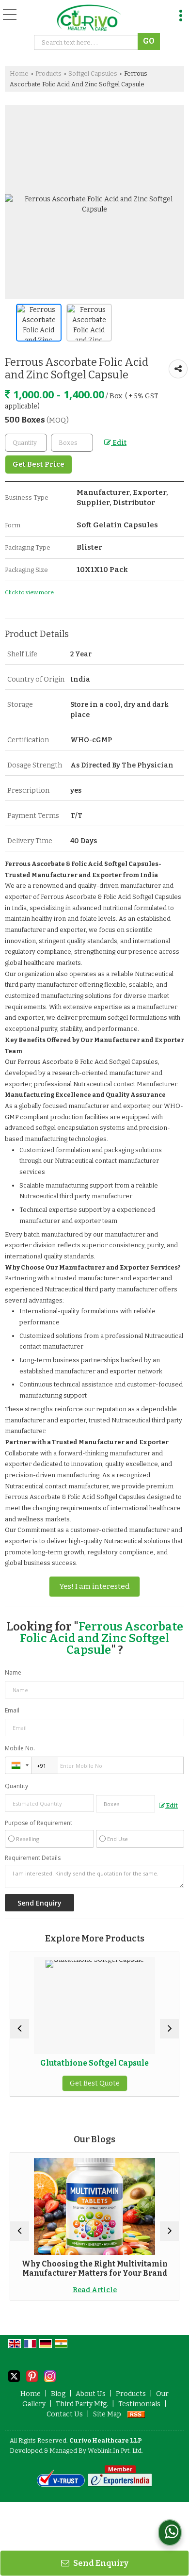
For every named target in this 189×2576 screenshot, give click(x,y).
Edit (119, 443)
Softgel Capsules (93, 73)
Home (19, 73)
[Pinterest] (32, 2375)
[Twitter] (14, 2375)
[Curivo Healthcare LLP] (89, 18)
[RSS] (136, 2414)
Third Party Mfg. (82, 2404)
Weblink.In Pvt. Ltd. (115, 2451)
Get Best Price (39, 464)
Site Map (107, 2414)
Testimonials (139, 2404)
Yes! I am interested (94, 1586)
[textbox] (72, 443)
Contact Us (65, 2414)
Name (13, 1672)
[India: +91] (18, 1765)
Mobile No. (20, 1748)
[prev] (19, 2029)
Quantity (16, 1786)
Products (48, 73)
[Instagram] (50, 2375)
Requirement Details (33, 1858)
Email (12, 1710)
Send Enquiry (100, 2563)
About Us (91, 2394)
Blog (58, 2394)
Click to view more (29, 592)
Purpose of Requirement (39, 1823)
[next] (170, 2029)
